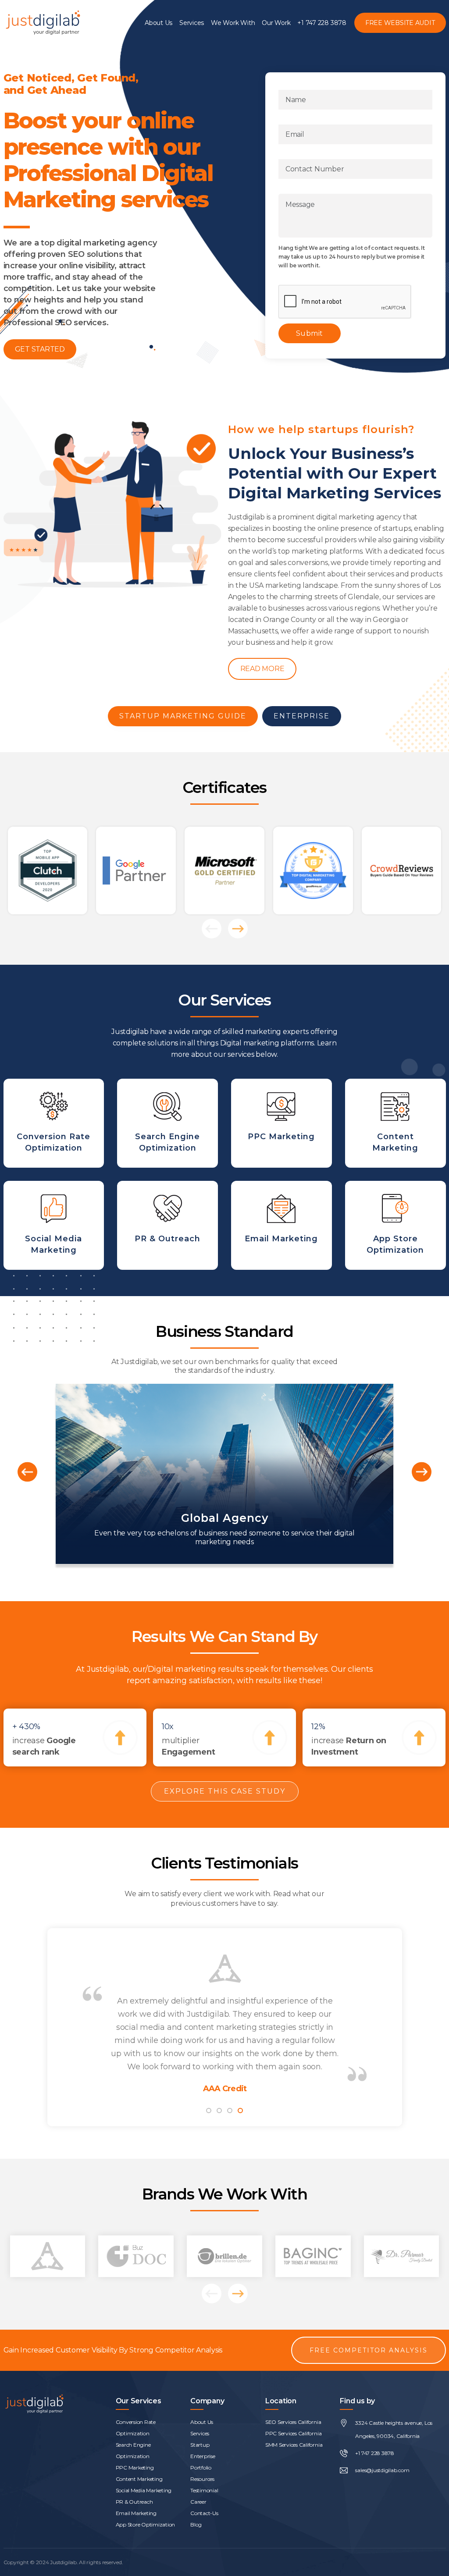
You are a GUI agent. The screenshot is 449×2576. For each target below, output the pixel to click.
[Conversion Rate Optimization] (54, 1123)
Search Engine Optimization (133, 2450)
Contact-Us (204, 2513)
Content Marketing (139, 2479)
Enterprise (203, 2456)
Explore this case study (225, 1791)
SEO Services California (293, 2422)
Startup (200, 2445)
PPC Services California (293, 2433)
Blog (196, 2524)
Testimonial (204, 2490)
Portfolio (201, 2468)
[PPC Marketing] (282, 1123)
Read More (262, 669)
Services (192, 23)
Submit (310, 333)
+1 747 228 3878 (322, 23)
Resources (202, 2479)
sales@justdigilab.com (382, 2470)
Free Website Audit (400, 23)
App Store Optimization (146, 2524)
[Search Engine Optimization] (167, 1123)
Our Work (276, 23)
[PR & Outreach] (167, 1225)
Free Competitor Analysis (369, 2350)
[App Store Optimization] (396, 1225)
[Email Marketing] (282, 1225)
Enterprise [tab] (302, 716)
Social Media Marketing (144, 2490)
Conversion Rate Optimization (136, 2428)
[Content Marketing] (396, 1123)
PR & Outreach (134, 2502)
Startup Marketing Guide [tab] (183, 716)
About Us (159, 23)
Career (198, 2502)
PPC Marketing (135, 2468)
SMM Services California (294, 2445)
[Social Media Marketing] (54, 1225)
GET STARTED (40, 349)
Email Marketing (136, 2513)
